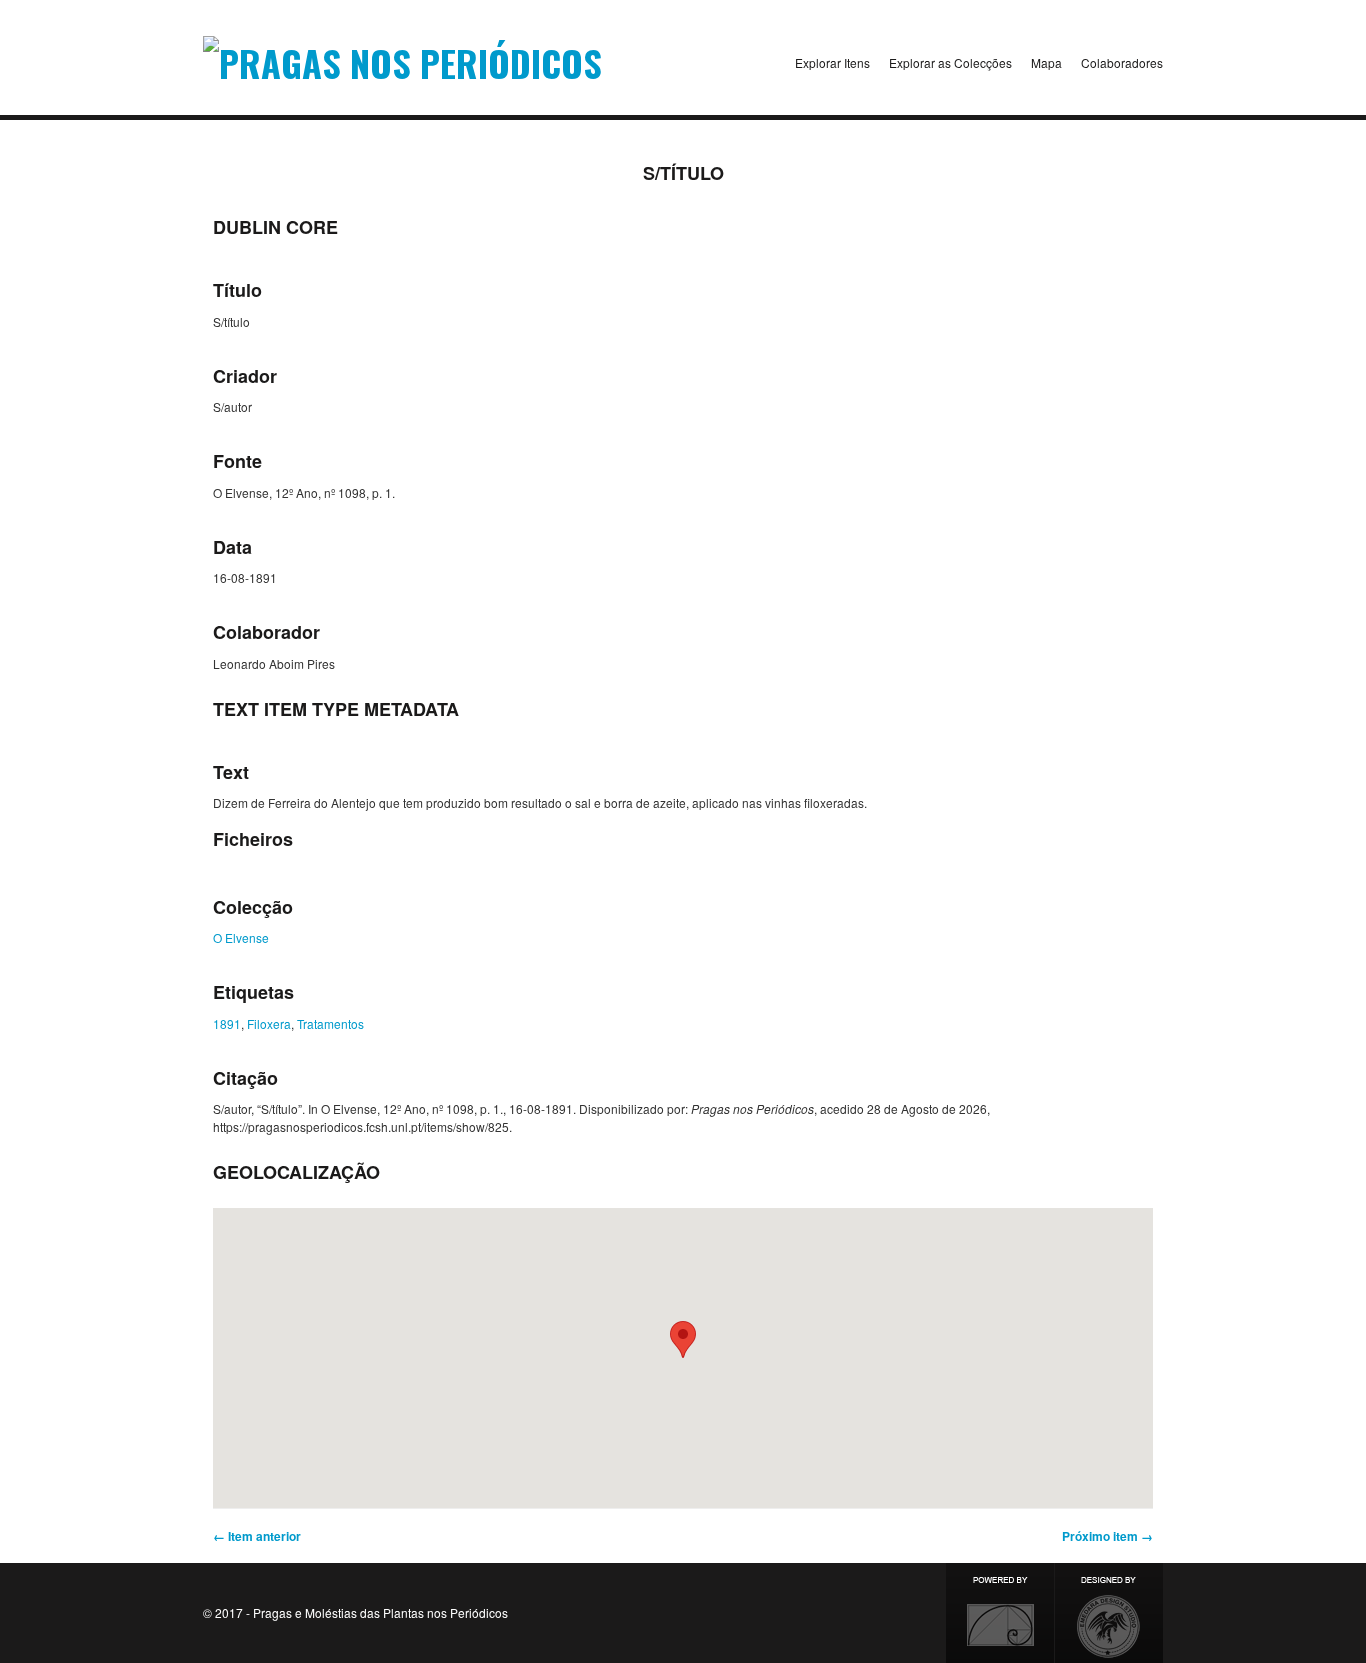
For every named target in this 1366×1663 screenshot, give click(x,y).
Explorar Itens (832, 62)
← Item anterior (257, 1536)
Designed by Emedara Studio (1109, 1613)
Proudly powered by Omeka (1000, 1613)
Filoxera (269, 1023)
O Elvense (241, 937)
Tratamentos (330, 1023)
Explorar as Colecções (950, 62)
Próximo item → (1107, 1536)
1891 (227, 1023)
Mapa (1046, 62)
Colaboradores (1122, 62)
